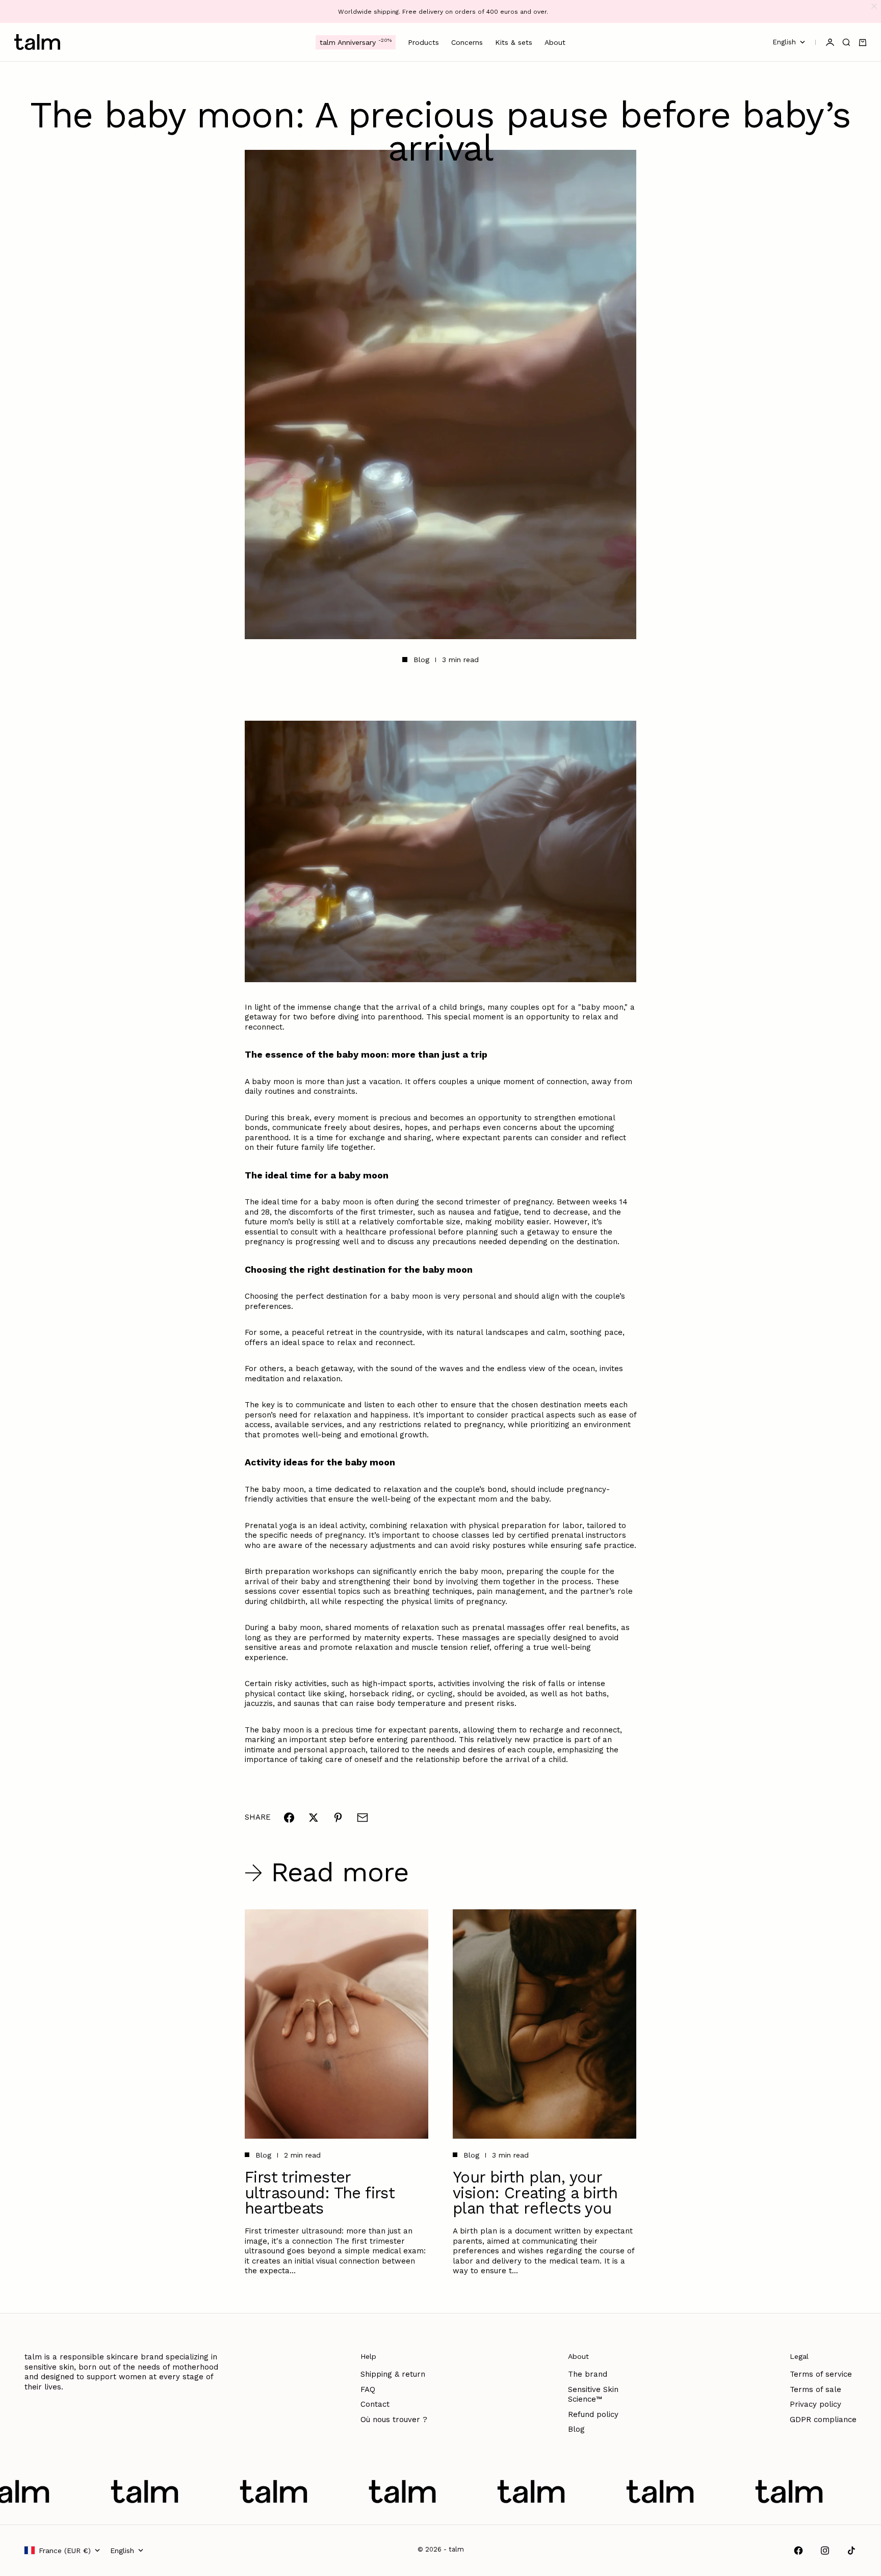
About (555, 42)
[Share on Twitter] (314, 1818)
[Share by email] (362, 1818)
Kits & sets (514, 42)
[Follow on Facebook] (798, 2551)
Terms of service (821, 2374)
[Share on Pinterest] (338, 1818)
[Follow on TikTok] (851, 2551)
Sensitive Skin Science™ (593, 2395)
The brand (588, 2374)
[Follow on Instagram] (825, 2551)
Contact (375, 2404)
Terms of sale (815, 2389)
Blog (421, 660)
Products (423, 42)
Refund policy (593, 2414)
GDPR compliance (823, 2420)
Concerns (467, 42)
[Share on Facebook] (289, 1818)
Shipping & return (393, 2374)
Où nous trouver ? (394, 2420)
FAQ (368, 2389)
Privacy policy (815, 2404)
